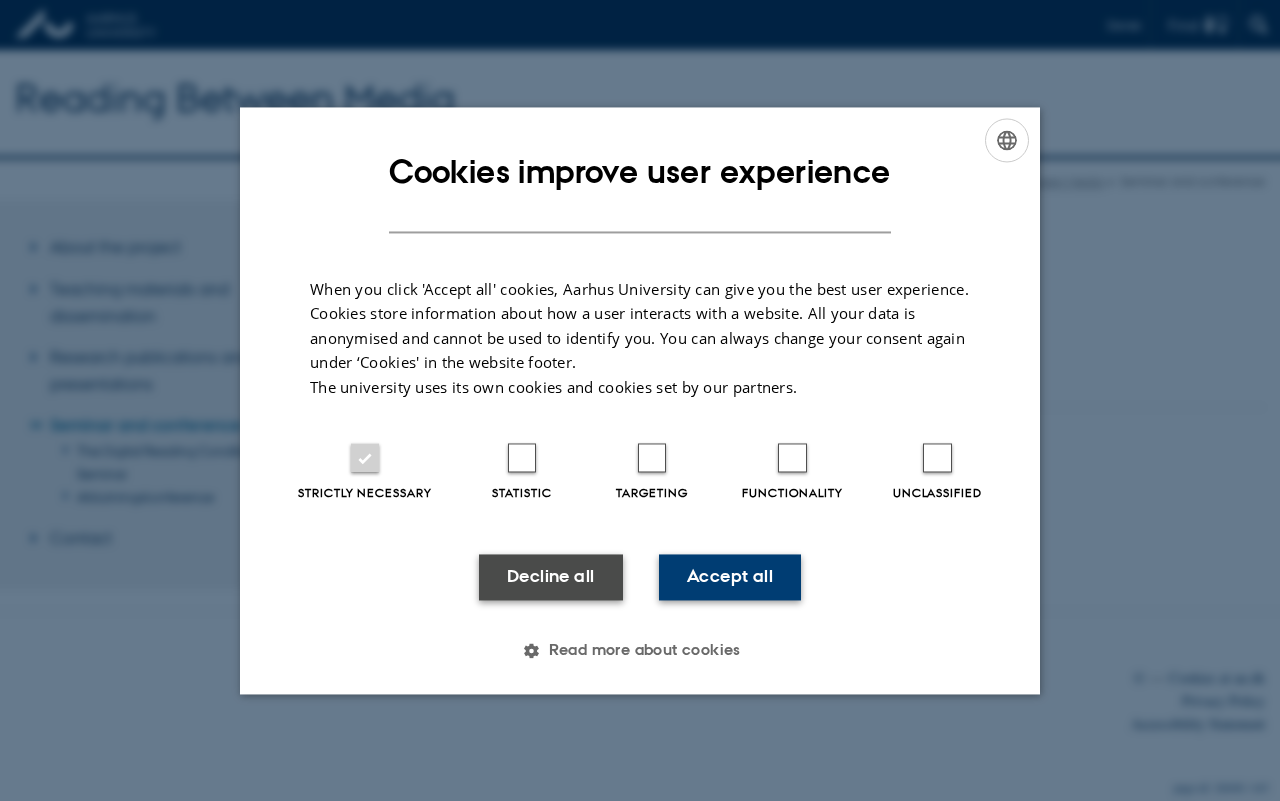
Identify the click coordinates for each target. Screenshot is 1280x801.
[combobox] (1007, 140)
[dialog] (640, 400)
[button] (640, 650)
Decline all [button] (550, 577)
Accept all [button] (730, 577)
